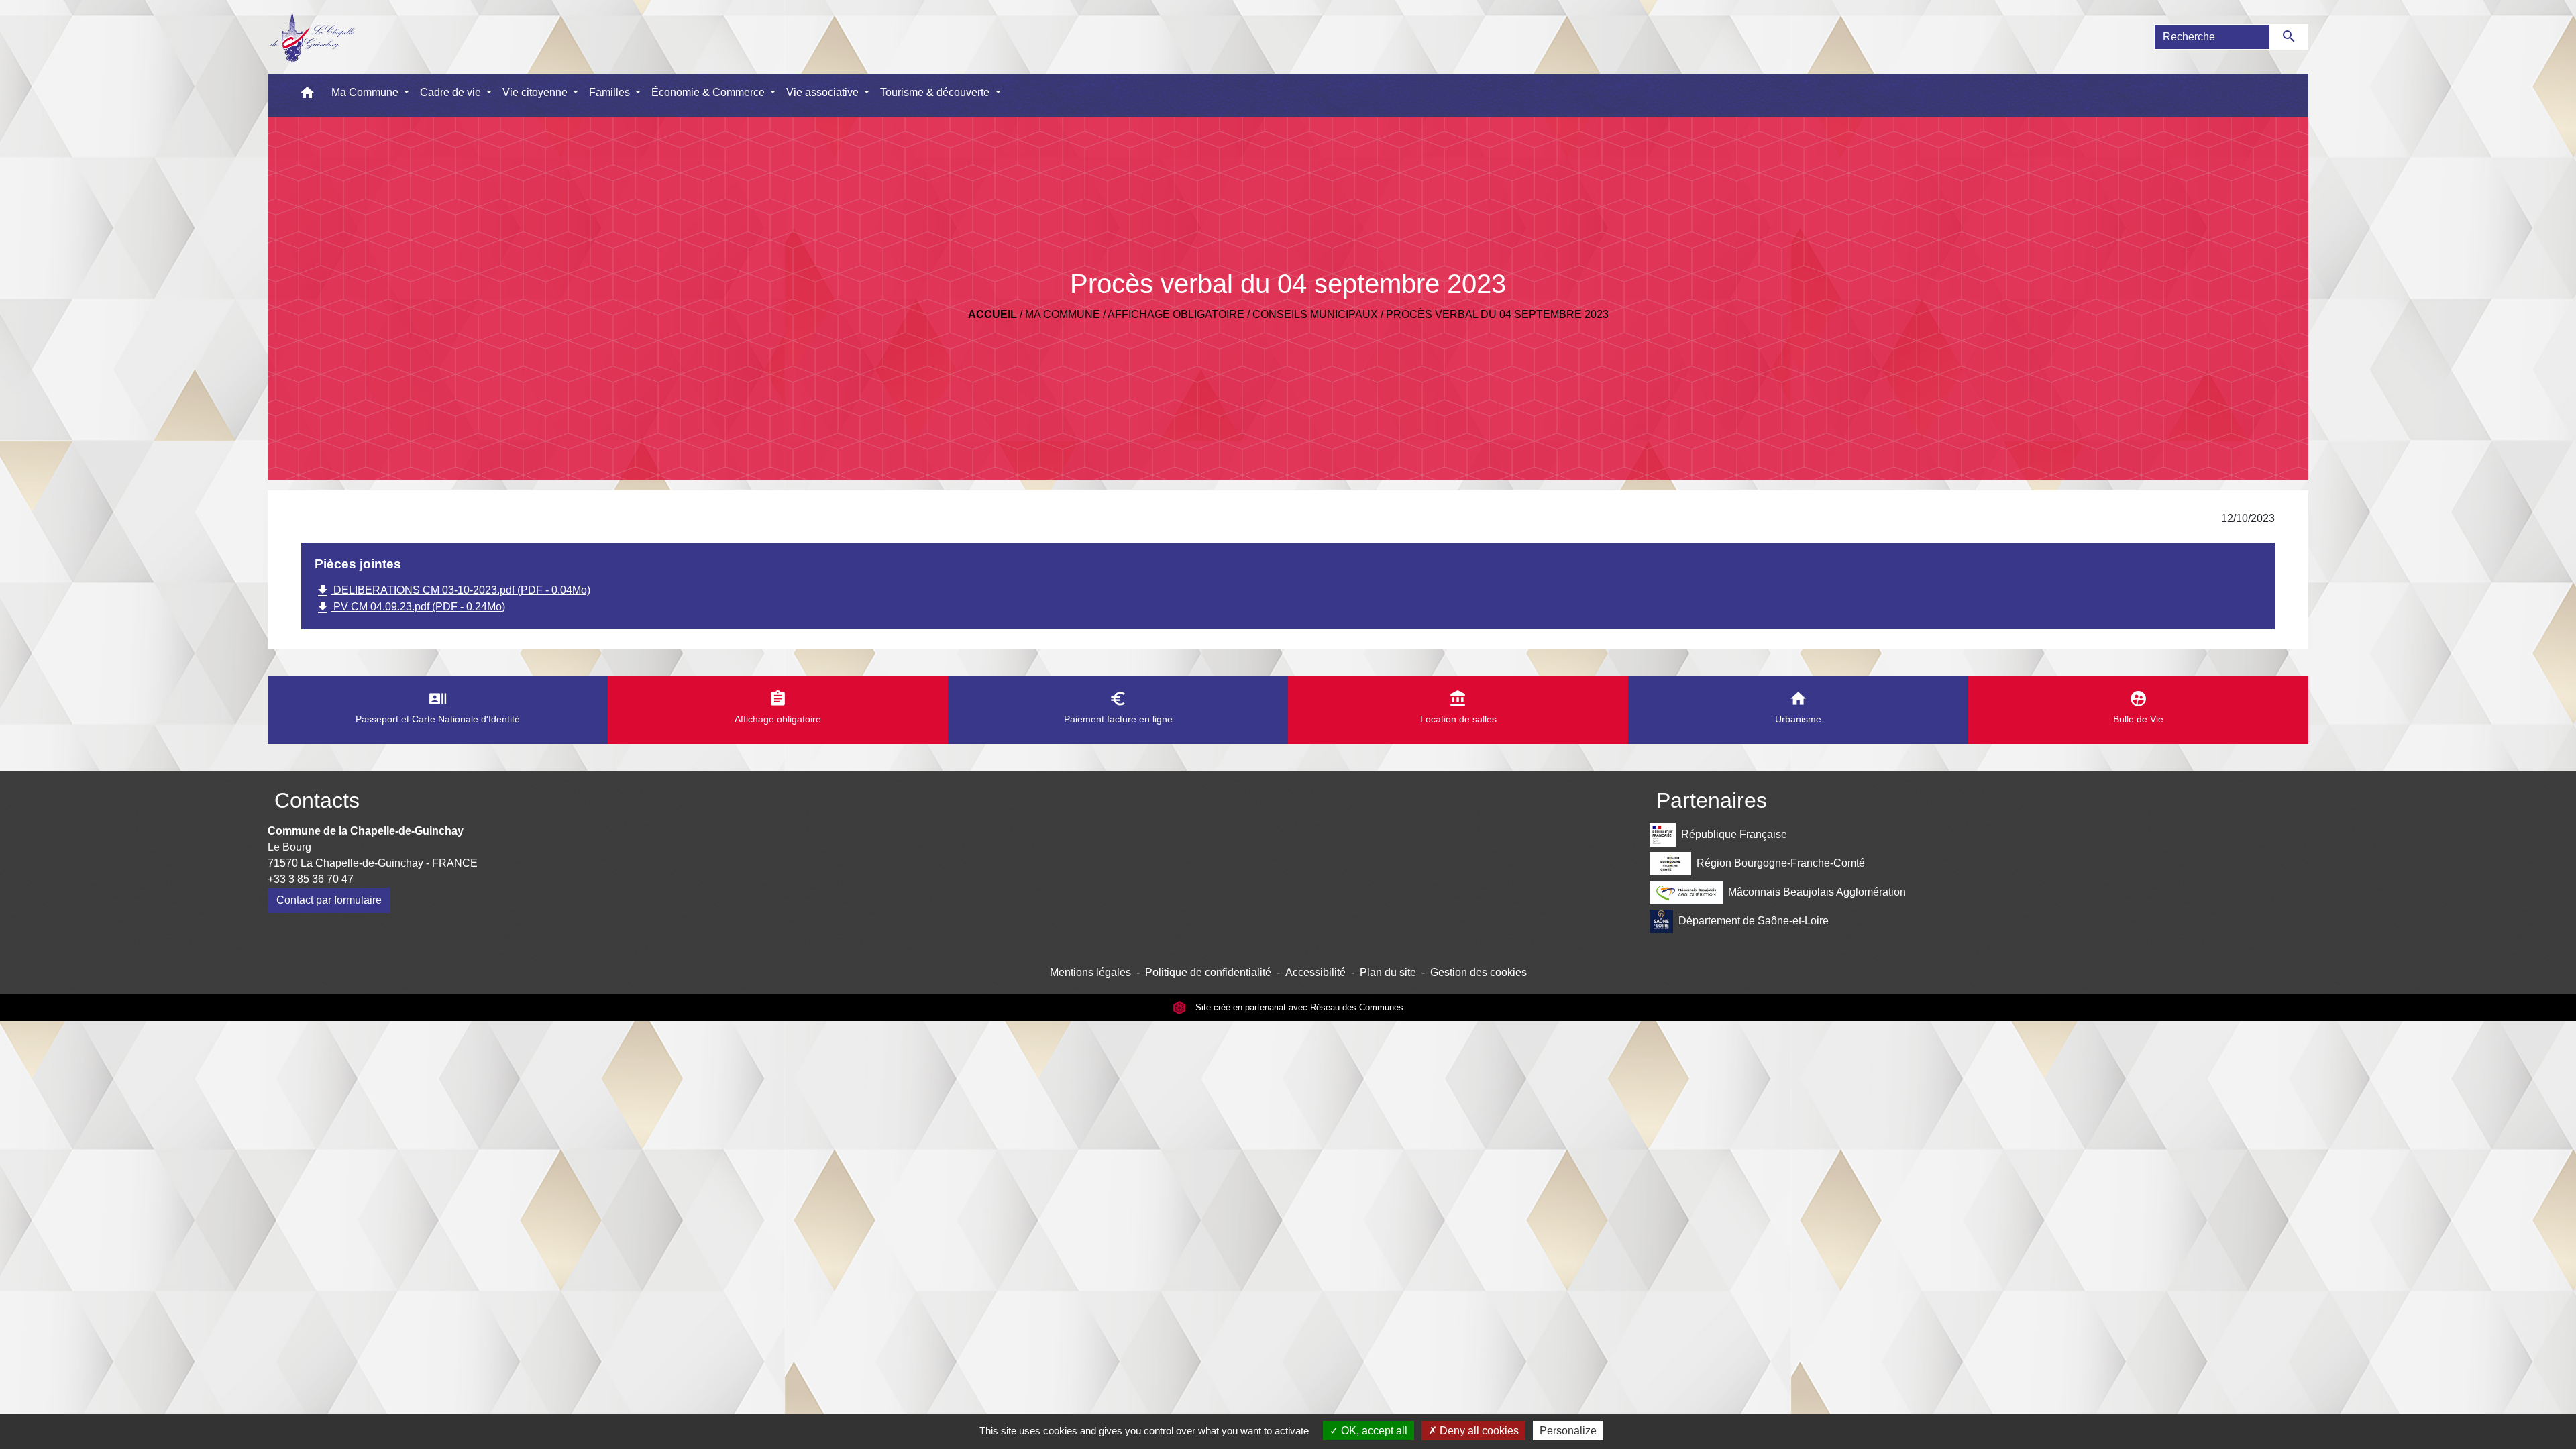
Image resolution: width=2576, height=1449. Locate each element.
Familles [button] (611, 92)
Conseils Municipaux (1315, 314)
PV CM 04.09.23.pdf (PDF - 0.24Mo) (410, 608)
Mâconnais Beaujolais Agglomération (1817, 892)
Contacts (317, 800)
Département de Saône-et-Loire (1754, 921)
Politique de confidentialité (1208, 972)
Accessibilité (1316, 972)
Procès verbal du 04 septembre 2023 (1497, 314)
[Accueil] (312, 37)
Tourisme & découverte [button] (936, 92)
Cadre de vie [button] (452, 92)
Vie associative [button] (824, 92)
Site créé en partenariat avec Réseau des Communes (1298, 1007)
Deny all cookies (1478, 1431)
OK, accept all (1373, 1431)
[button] (307, 96)
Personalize (1568, 1431)
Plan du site (1388, 972)
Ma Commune (1063, 314)
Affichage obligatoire (1176, 314)
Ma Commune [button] (366, 92)
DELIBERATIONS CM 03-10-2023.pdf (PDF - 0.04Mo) (452, 591)
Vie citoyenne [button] (536, 92)
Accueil (992, 314)
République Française (1734, 834)
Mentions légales (1090, 972)
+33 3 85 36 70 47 (311, 879)
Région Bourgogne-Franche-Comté (1781, 863)
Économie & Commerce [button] (709, 92)
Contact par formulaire (329, 900)
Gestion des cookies (1479, 972)
